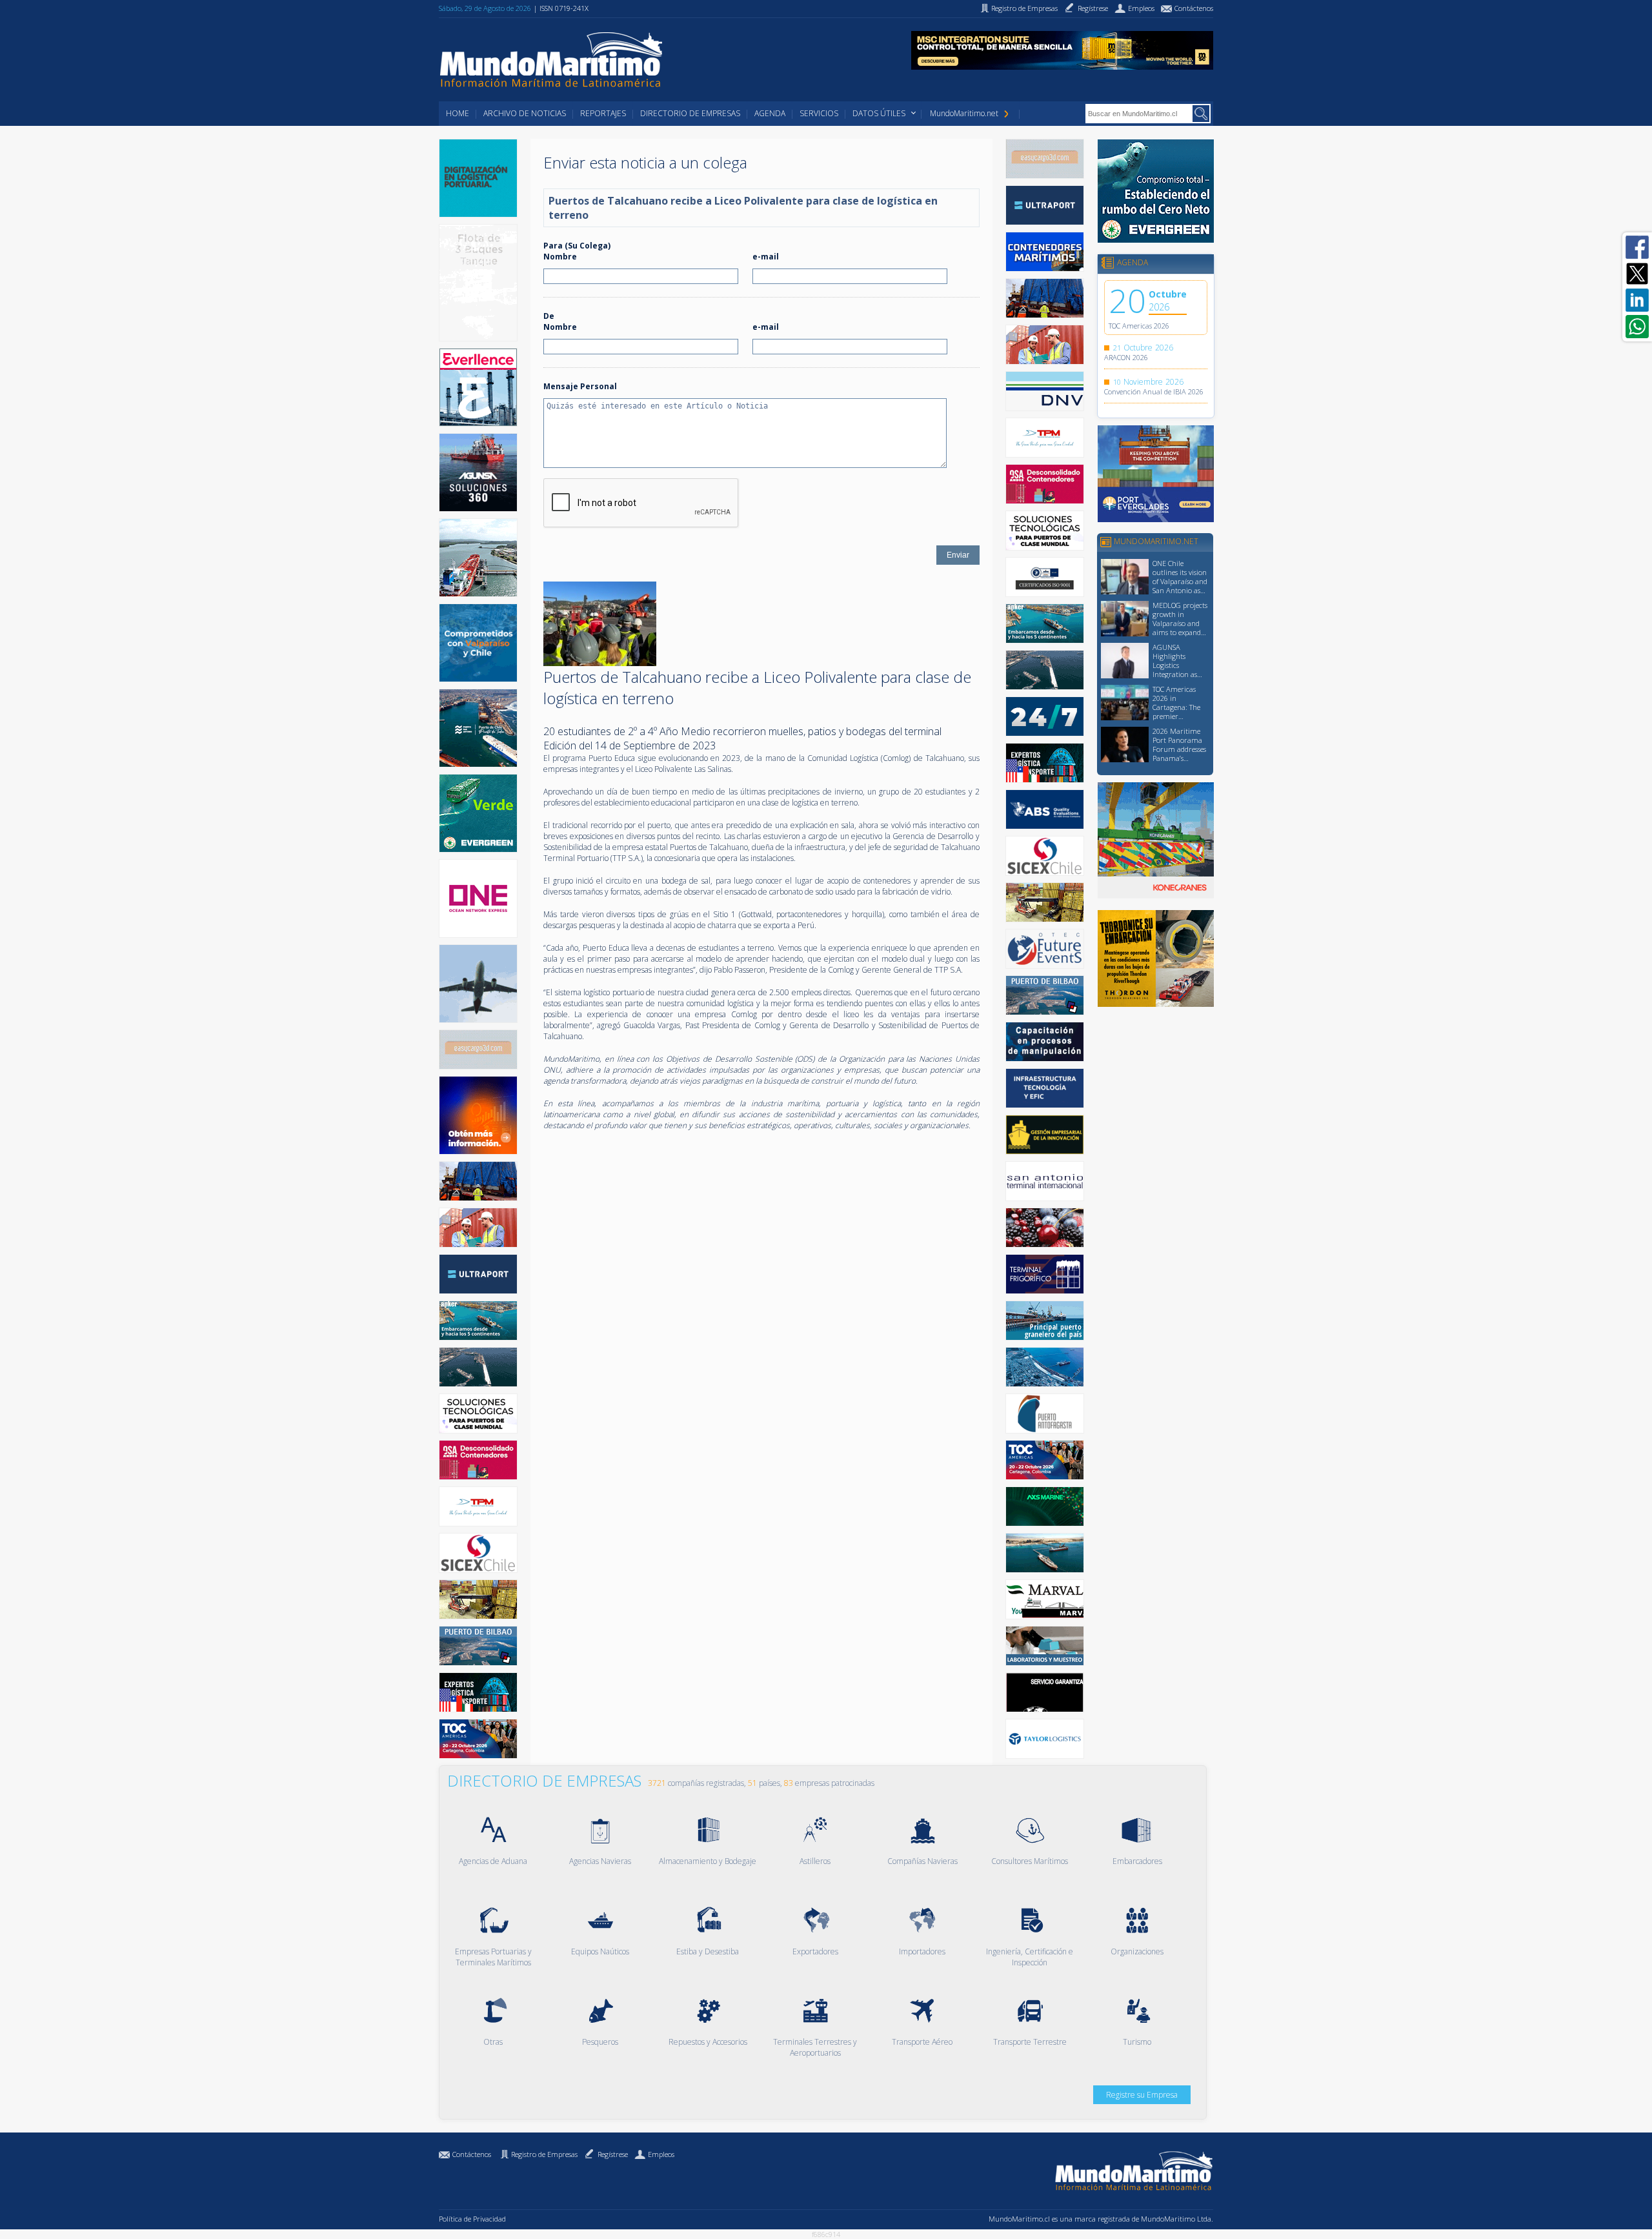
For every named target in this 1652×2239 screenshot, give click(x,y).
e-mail (766, 257)
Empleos (661, 2154)
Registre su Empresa (1142, 2095)
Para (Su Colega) (577, 246)
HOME (458, 113)
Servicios (819, 113)
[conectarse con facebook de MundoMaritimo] (1637, 247)
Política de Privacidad (472, 2219)
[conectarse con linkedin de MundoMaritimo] (1637, 300)
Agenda (770, 113)
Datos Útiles (879, 113)
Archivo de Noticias (525, 113)
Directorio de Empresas (690, 113)
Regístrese (613, 2154)
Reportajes (603, 113)
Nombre (560, 257)
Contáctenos (472, 2154)
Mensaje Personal (580, 386)
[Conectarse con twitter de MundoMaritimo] (1637, 274)
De (549, 316)
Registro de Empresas (544, 2154)
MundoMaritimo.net (964, 113)
